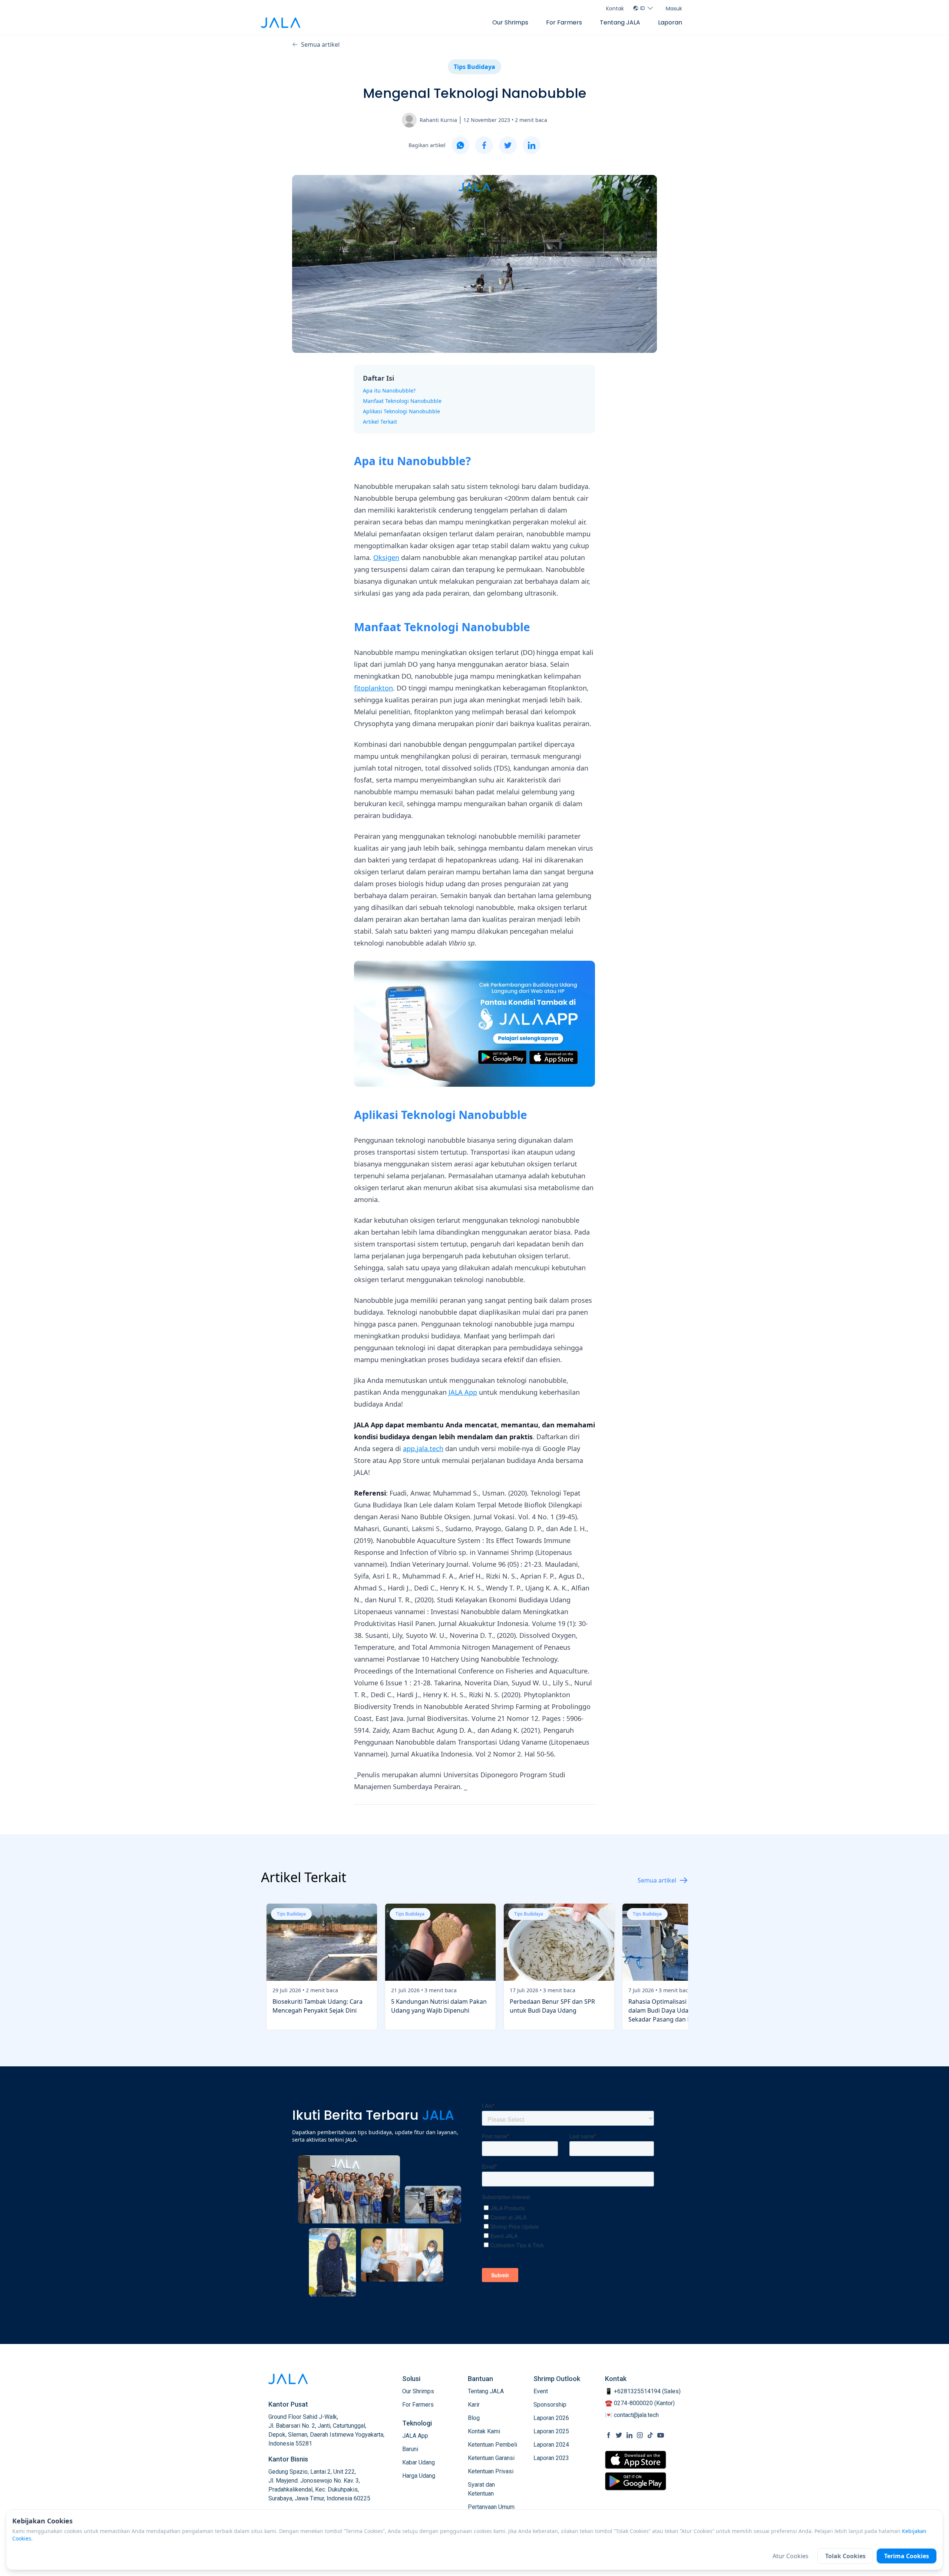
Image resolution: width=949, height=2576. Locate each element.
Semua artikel (320, 44)
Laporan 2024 (551, 2445)
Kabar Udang (419, 2462)
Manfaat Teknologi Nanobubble (402, 401)
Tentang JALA (620, 22)
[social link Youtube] (661, 2435)
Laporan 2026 (551, 2418)
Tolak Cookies (845, 2556)
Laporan (670, 22)
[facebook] (484, 145)
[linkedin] (532, 145)
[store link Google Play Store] (636, 2481)
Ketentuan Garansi (491, 2458)
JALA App (463, 1392)
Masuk (674, 9)
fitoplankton (373, 688)
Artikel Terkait (380, 422)
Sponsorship (550, 2405)
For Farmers (564, 22)
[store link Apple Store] (636, 2460)
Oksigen (386, 557)
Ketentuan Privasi (491, 2471)
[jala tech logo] (281, 23)
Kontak (615, 9)
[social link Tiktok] (650, 2435)
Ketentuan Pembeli (492, 2445)
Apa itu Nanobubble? (389, 390)
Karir (474, 2405)
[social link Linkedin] (629, 2435)
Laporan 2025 (551, 2431)
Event (541, 2391)
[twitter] (508, 145)
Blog (474, 2418)
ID (643, 8)
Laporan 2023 (551, 2458)
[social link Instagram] (640, 2435)
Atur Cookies (791, 2556)
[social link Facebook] (609, 2435)
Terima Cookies (907, 2556)
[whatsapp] (460, 145)
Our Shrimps (510, 22)
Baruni (410, 2449)
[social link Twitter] (619, 2435)
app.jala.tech (423, 1448)
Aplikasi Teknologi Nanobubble (401, 411)
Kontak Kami (484, 2431)
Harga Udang (419, 2476)
